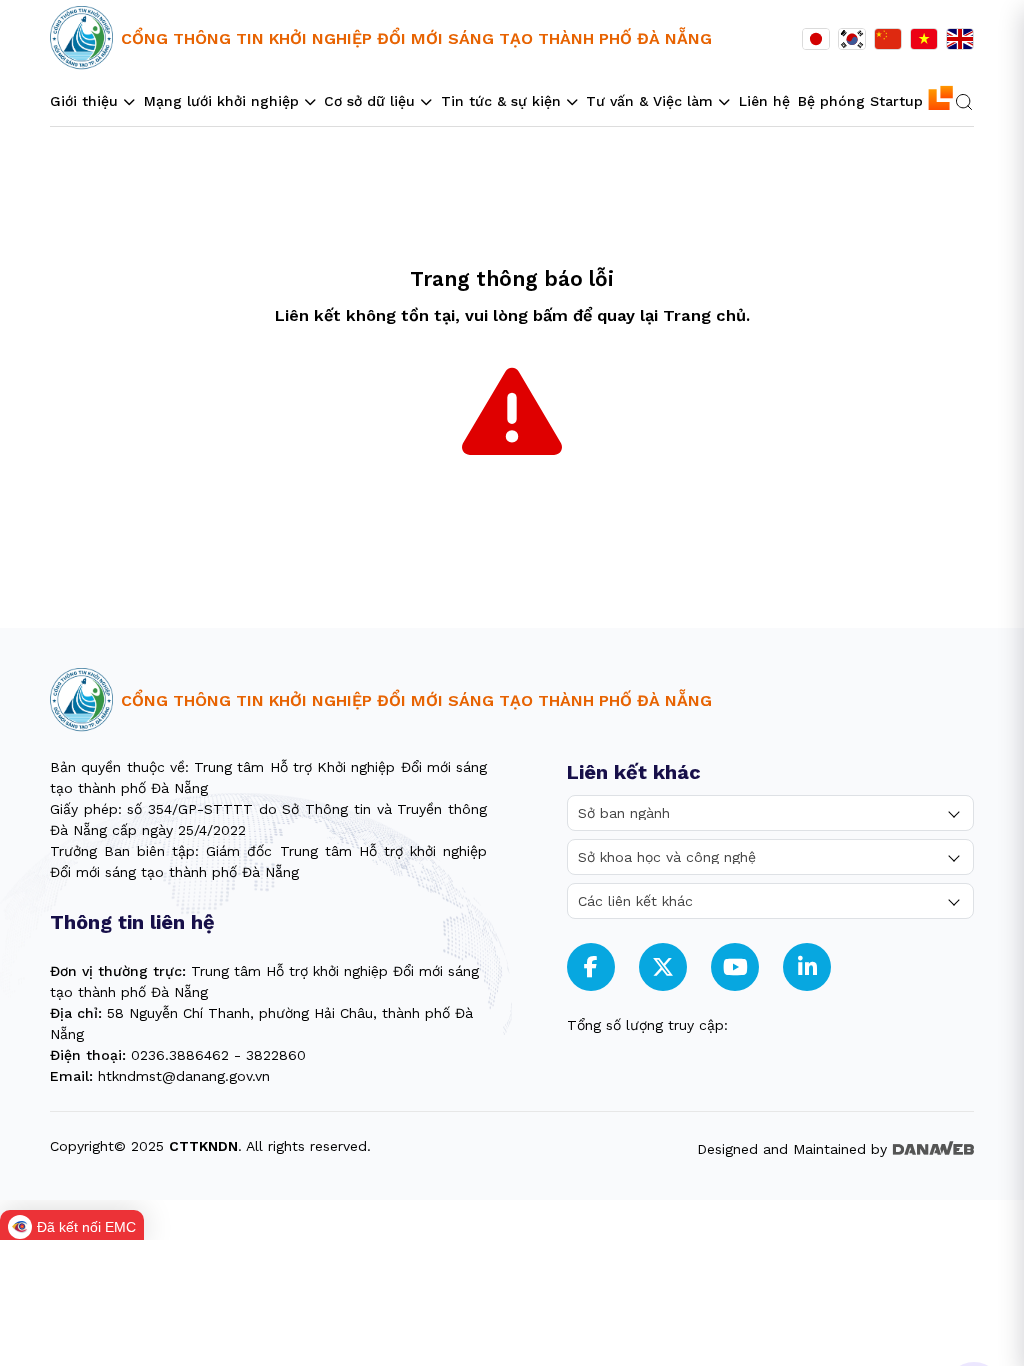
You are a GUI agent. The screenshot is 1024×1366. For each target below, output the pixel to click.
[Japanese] (816, 39)
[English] (960, 39)
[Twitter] (663, 967)
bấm (550, 315)
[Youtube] (735, 967)
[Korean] (852, 39)
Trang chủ (704, 315)
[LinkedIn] (807, 967)
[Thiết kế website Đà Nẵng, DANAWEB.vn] (933, 1146)
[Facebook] (591, 967)
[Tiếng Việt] (924, 39)
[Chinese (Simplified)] (888, 39)
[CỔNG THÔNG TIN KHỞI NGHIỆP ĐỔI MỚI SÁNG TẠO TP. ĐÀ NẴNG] (81, 38)
